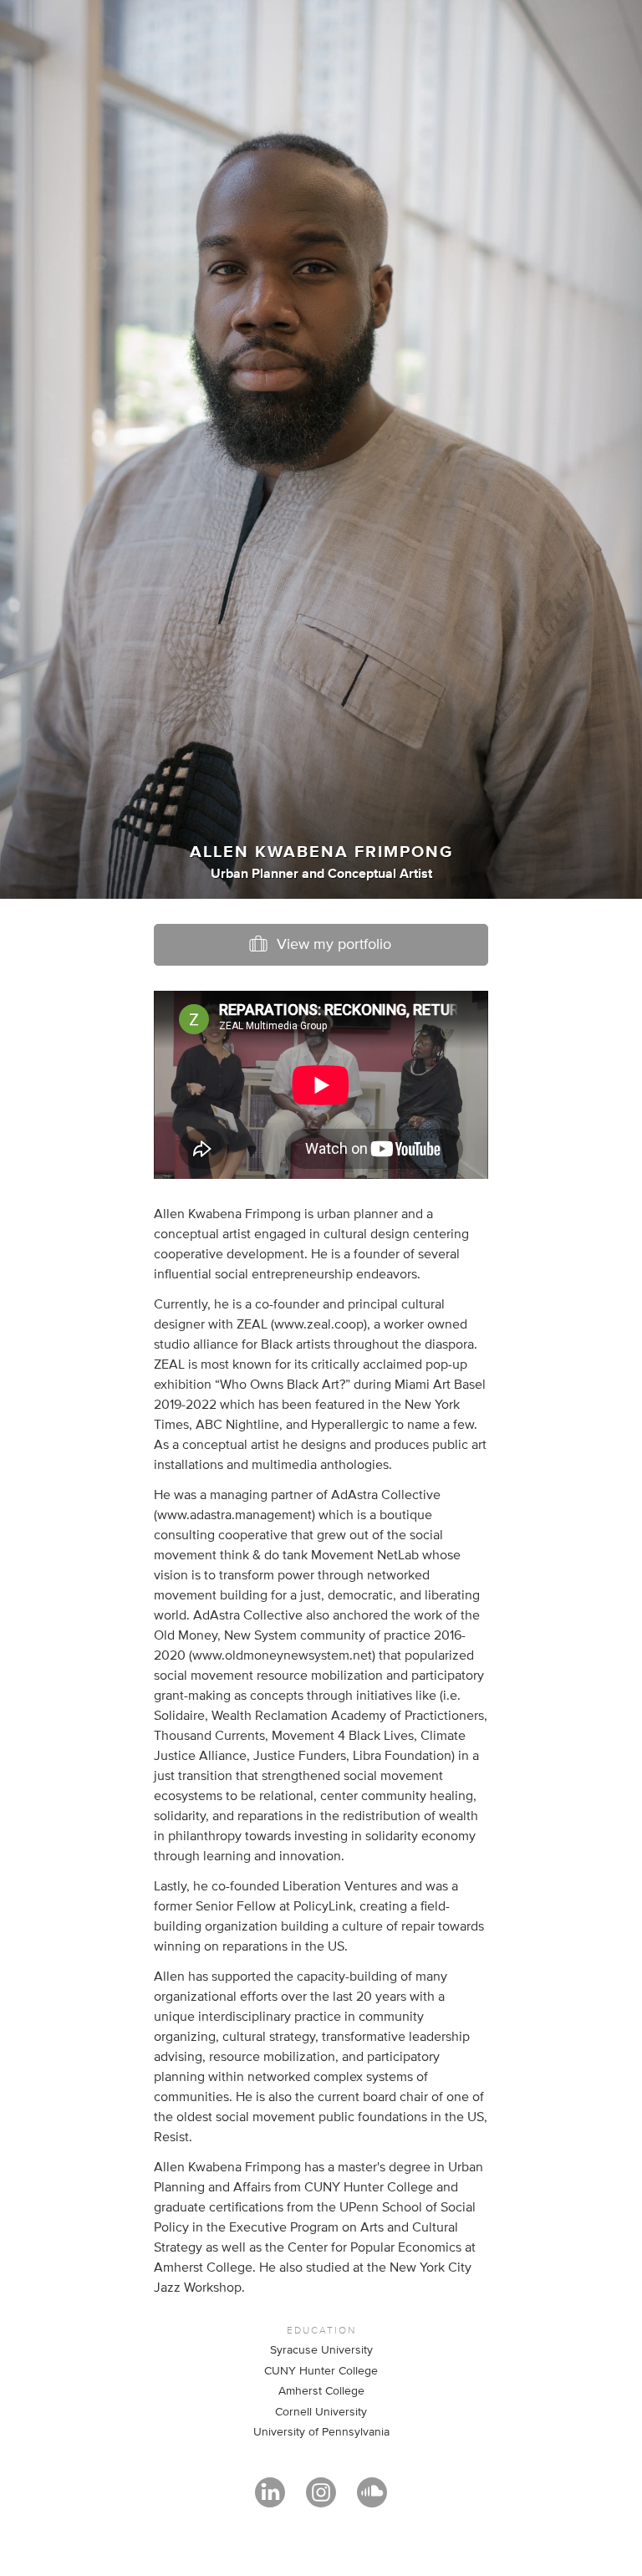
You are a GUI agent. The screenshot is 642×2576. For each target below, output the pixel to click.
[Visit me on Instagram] (321, 2500)
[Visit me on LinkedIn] (270, 2500)
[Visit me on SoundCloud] (372, 2500)
